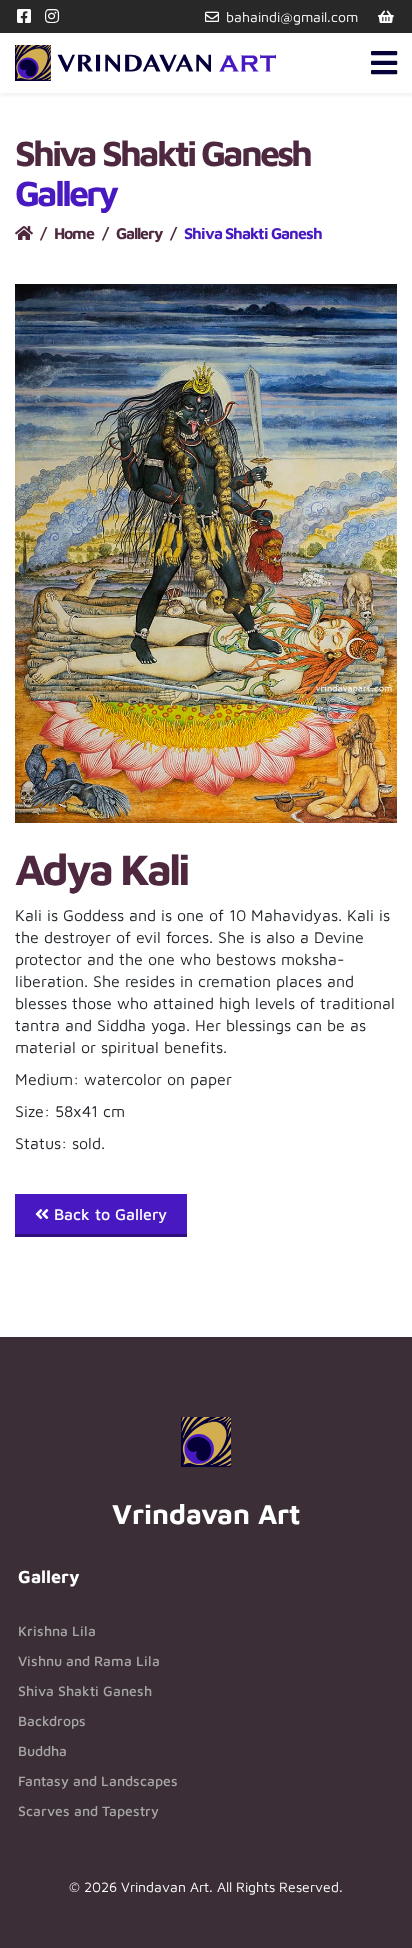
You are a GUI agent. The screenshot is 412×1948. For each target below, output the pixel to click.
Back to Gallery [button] (108, 1214)
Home (74, 233)
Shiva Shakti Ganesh (85, 1690)
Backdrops (52, 1720)
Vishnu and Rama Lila (89, 1660)
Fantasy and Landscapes (98, 1780)
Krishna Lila (57, 1630)
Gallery (139, 233)
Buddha (42, 1750)
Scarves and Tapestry (88, 1810)
